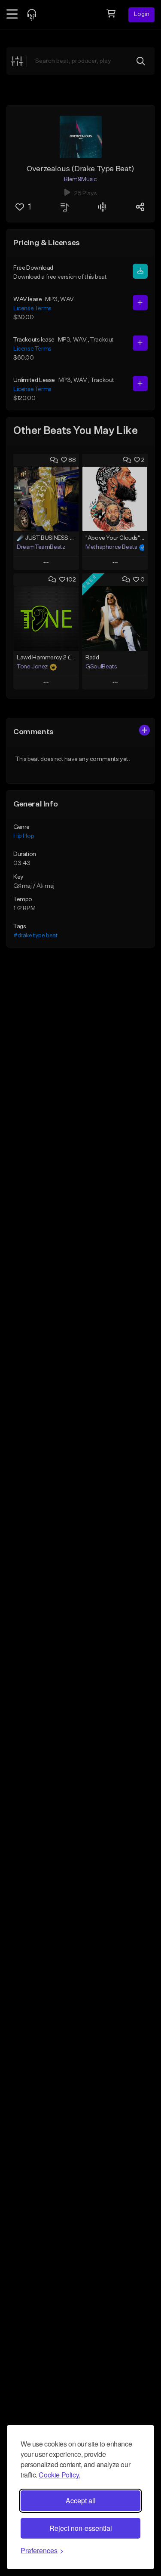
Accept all (81, 2501)
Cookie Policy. (59, 2475)
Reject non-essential (81, 2528)
